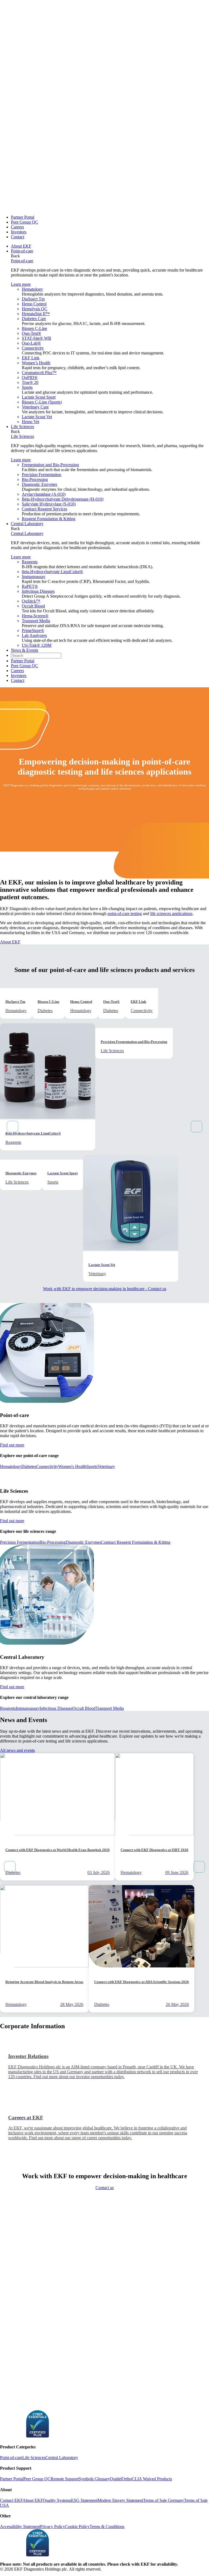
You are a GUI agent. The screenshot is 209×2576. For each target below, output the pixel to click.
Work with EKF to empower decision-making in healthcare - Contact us (105, 1289)
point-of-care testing (125, 914)
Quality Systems (57, 2500)
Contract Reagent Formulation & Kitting (136, 1542)
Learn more (21, 284)
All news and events (17, 1750)
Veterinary (106, 1466)
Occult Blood (33, 606)
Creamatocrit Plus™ (39, 373)
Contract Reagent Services (44, 509)
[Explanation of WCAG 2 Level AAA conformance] (12, 2436)
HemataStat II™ (36, 314)
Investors (19, 232)
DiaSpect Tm (33, 299)
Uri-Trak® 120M (37, 645)
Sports (27, 387)
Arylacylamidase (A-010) (44, 494)
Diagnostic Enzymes (39, 484)
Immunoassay (34, 577)
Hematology (32, 289)
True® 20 (30, 382)
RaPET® (30, 586)
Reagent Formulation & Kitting (49, 519)
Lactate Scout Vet (37, 417)
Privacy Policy (53, 2527)
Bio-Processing (35, 479)
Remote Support (65, 2479)
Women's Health (72, 1466)
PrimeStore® (33, 631)
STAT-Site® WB (36, 338)
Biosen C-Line (34, 328)
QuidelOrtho (121, 2479)
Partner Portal (23, 217)
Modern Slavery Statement (120, 2500)
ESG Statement (84, 2500)
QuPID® (30, 377)
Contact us (105, 2188)
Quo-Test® (31, 333)
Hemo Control (34, 304)
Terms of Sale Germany (164, 2500)
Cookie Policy (77, 2527)
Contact (18, 237)
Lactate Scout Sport (39, 397)
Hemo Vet (30, 422)
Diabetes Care (34, 319)
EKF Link (31, 358)
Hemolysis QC (35, 309)
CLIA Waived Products (152, 2479)
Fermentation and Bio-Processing (50, 465)
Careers (17, 227)
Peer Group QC (24, 222)
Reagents (30, 562)
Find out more (12, 1445)
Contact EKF (11, 2500)
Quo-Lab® (31, 343)
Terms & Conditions (107, 2527)
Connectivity (33, 348)
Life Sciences (22, 427)
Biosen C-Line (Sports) (42, 402)
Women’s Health (36, 363)
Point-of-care (22, 251)
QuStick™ (31, 601)
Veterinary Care (35, 407)
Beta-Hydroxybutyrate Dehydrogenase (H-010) (63, 499)
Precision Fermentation (42, 475)
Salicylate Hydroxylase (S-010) (49, 504)
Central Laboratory (27, 524)
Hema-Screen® (35, 616)
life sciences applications (171, 914)
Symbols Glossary (94, 2479)
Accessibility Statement (20, 2527)
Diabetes (29, 1466)
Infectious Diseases (38, 591)
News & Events (24, 650)
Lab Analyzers (34, 635)
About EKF (21, 246)
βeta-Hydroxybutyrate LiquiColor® (52, 572)
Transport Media (36, 621)
